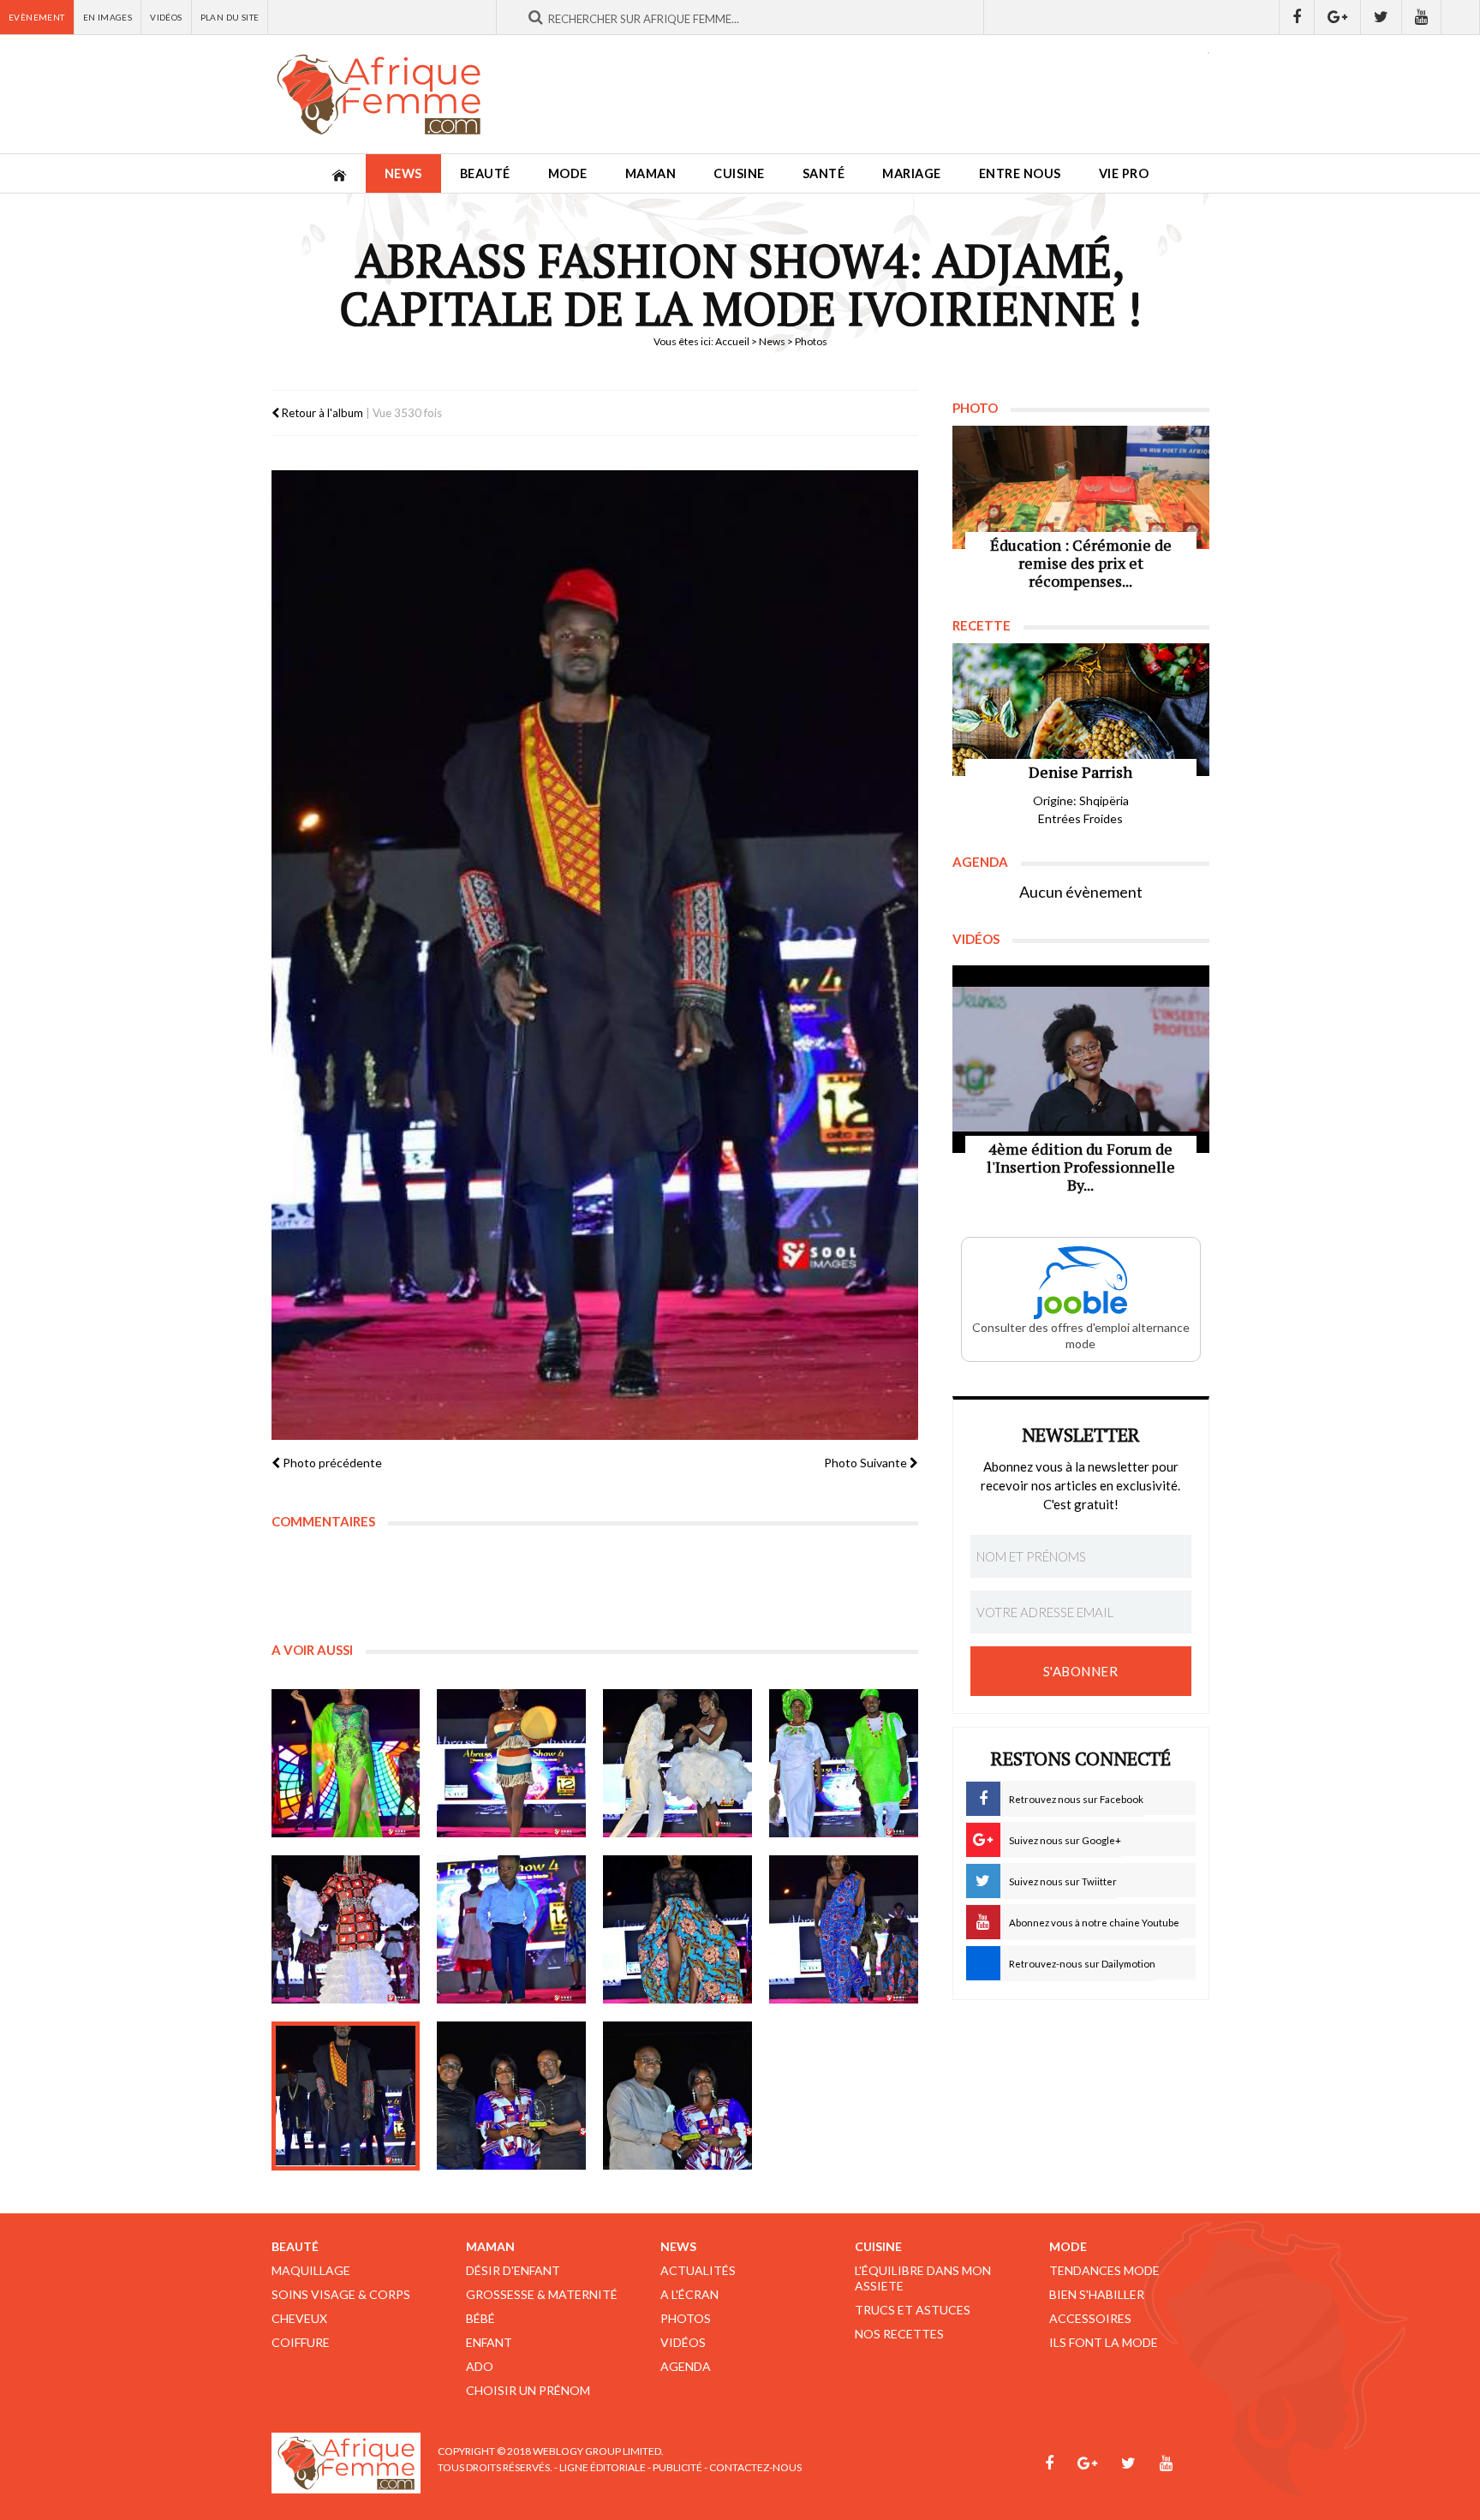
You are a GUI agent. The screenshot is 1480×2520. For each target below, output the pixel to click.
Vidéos (166, 17)
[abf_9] (346, 2096)
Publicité (677, 2467)
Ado (480, 2366)
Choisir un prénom (528, 2390)
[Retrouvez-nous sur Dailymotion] (1461, 17)
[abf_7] (677, 1930)
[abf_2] (511, 1764)
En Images (108, 17)
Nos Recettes (899, 2334)
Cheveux (299, 2318)
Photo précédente (331, 1463)
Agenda (686, 2366)
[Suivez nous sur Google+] (1338, 17)
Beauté (485, 173)
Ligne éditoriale (603, 2467)
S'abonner (1081, 1671)
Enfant (489, 2342)
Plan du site (230, 17)
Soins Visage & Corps (341, 2294)
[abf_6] (511, 1930)
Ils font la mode (1104, 2342)
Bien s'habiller (1097, 2294)
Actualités (698, 2270)
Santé (824, 173)
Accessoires (1090, 2318)
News (403, 173)
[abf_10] (511, 2096)
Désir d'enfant (513, 2270)
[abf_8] (844, 1930)
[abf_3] (677, 1764)
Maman (651, 173)
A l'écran (689, 2294)
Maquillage (311, 2270)
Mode (568, 173)
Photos (686, 2318)
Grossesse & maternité (542, 2294)
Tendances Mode (1104, 2270)
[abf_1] (346, 1764)
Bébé (480, 2318)
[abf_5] (346, 1930)
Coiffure (301, 2342)
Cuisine (739, 173)
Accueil (732, 341)
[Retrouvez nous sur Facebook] (1297, 17)
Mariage (912, 173)
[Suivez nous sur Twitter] (1382, 17)
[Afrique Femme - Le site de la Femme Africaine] (379, 94)
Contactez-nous (755, 2467)
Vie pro (1124, 173)
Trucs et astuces (913, 2310)
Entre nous (1020, 173)
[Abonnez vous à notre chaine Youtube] (1422, 17)
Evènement (37, 17)
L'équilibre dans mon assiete (923, 2278)
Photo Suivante (867, 1463)
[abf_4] (844, 1764)
